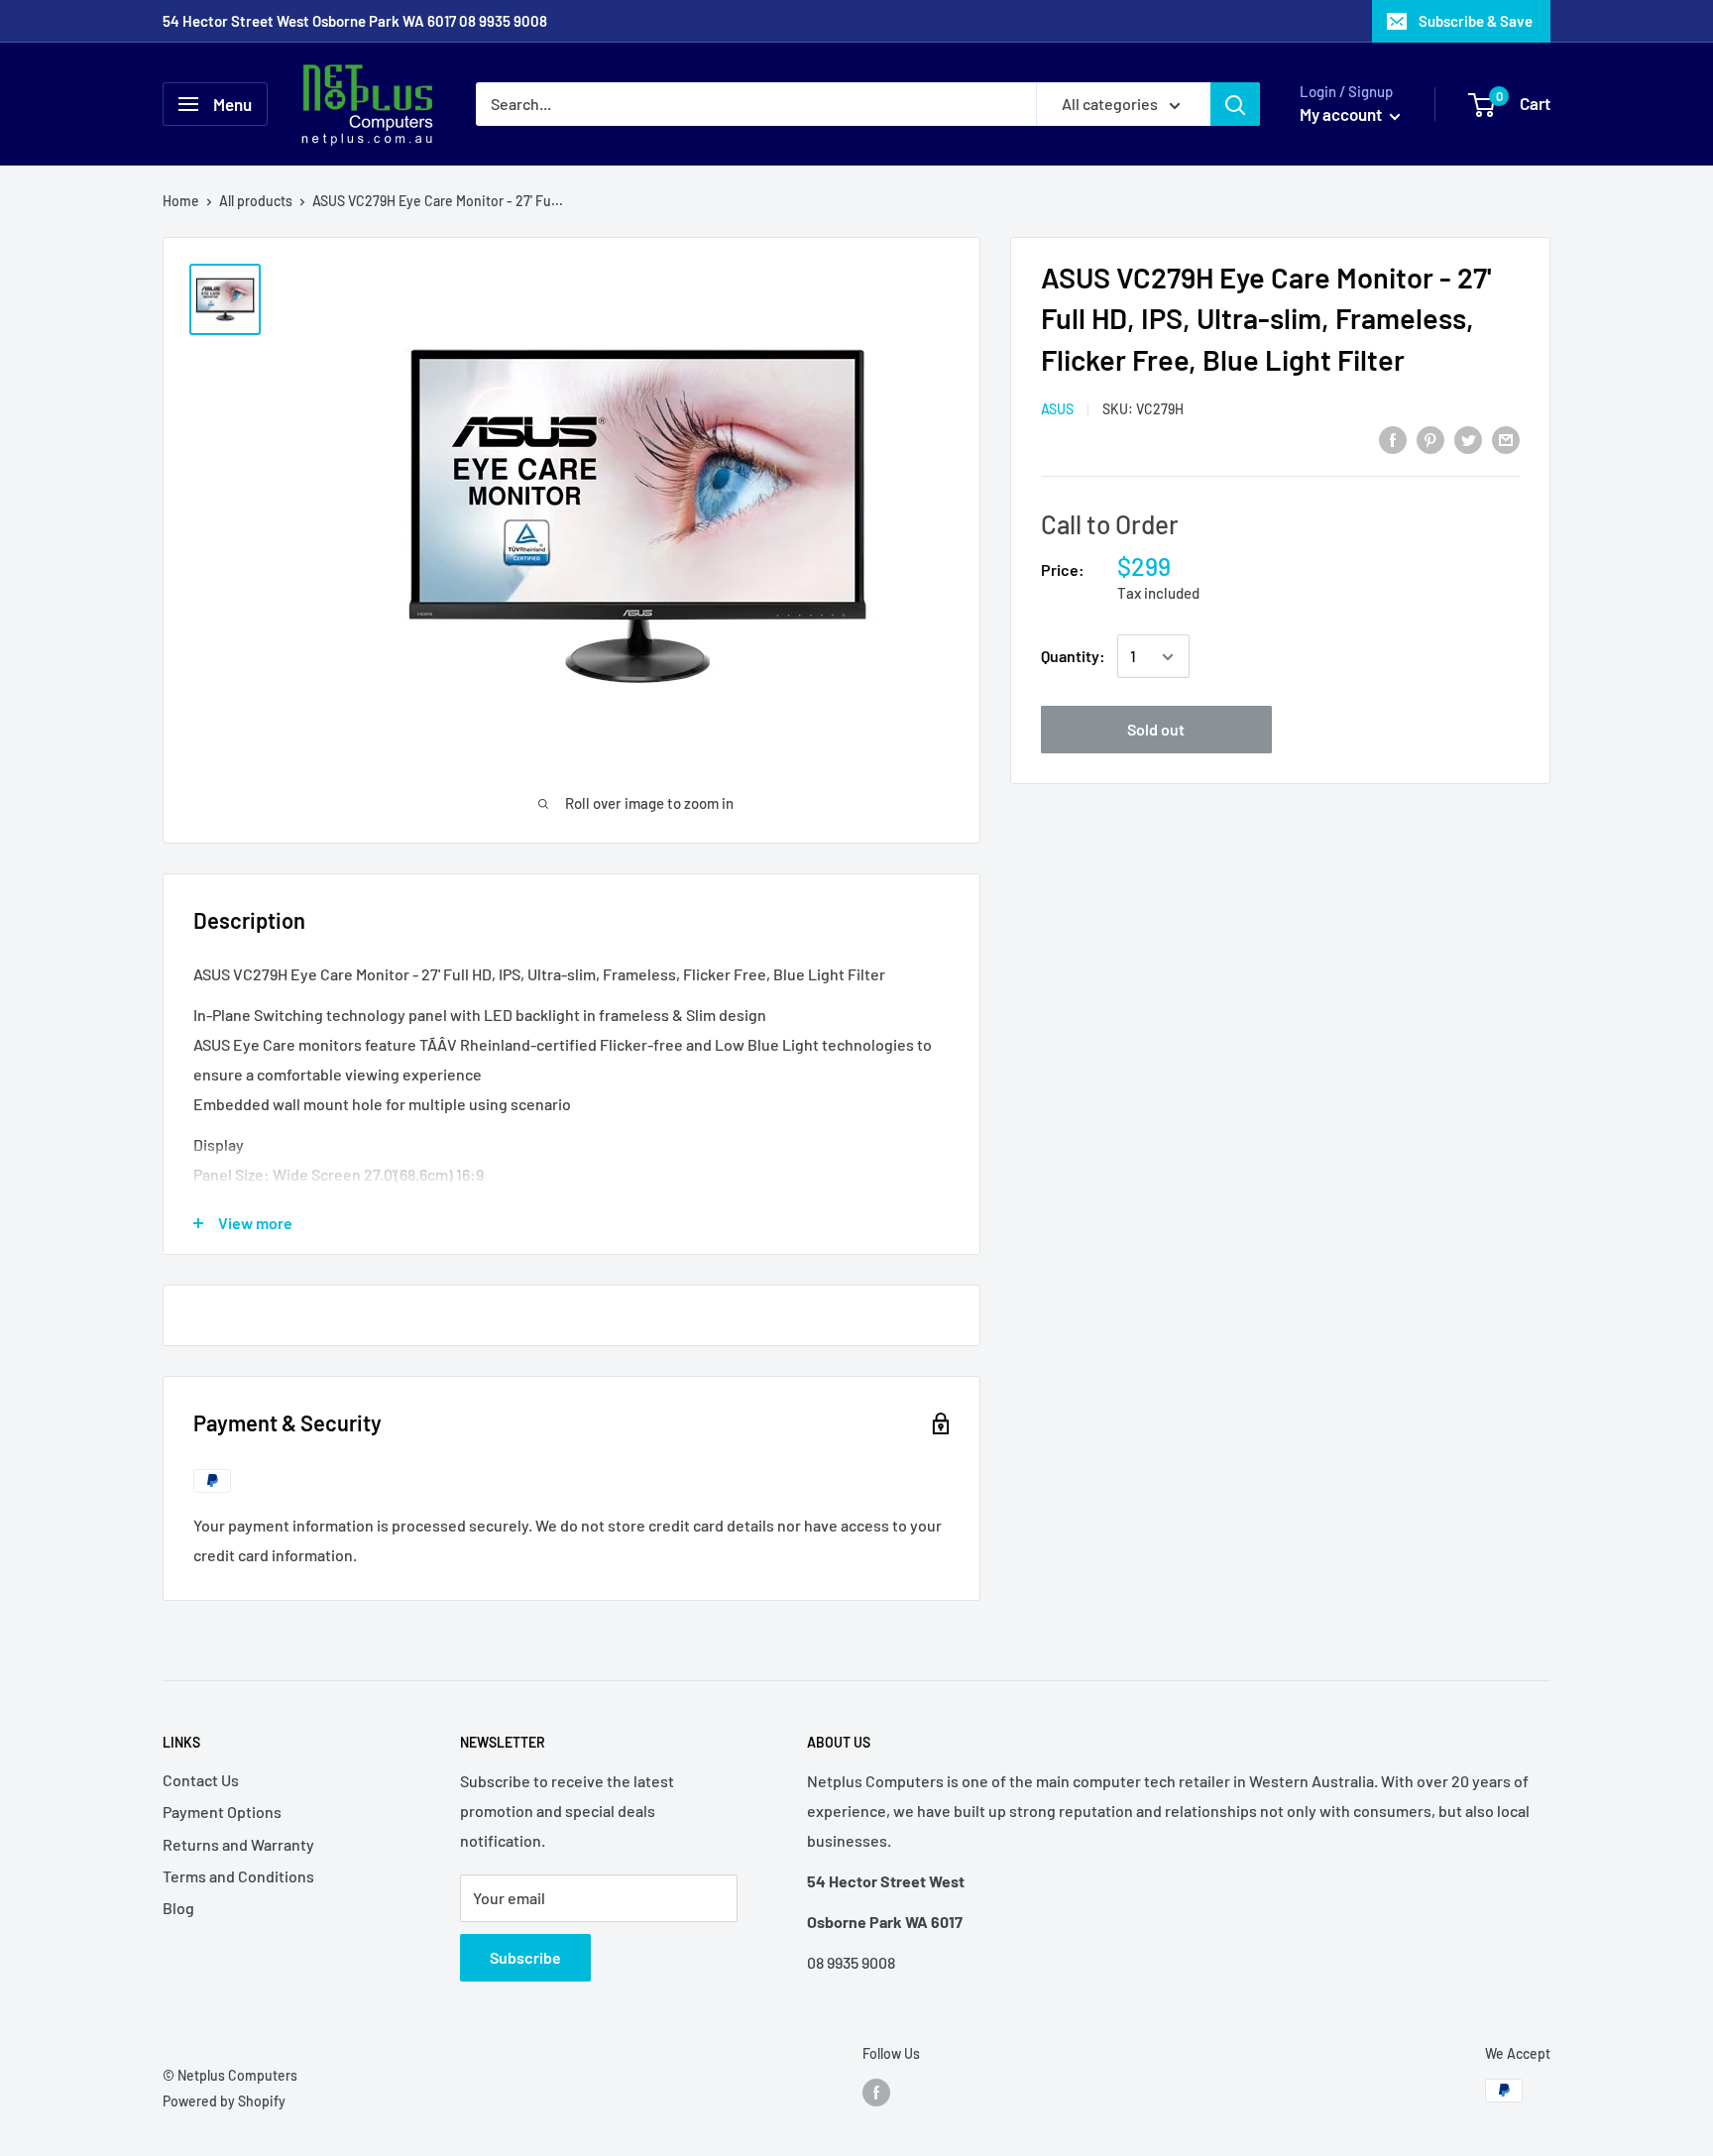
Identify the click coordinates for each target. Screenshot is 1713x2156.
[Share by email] (1506, 439)
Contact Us (201, 1780)
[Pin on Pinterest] (1430, 439)
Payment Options (222, 1812)
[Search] (1235, 104)
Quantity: (1073, 657)
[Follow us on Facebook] (876, 2093)
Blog (178, 1908)
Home (181, 201)
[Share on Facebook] (1393, 439)
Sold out (1156, 730)
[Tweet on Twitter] (1468, 439)
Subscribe (525, 1957)
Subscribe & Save (1476, 21)
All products (256, 201)
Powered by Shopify (224, 2101)
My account (1342, 114)
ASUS (1057, 410)
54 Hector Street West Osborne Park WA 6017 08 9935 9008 (355, 21)
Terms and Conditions (238, 1876)
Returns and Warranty (238, 1844)
